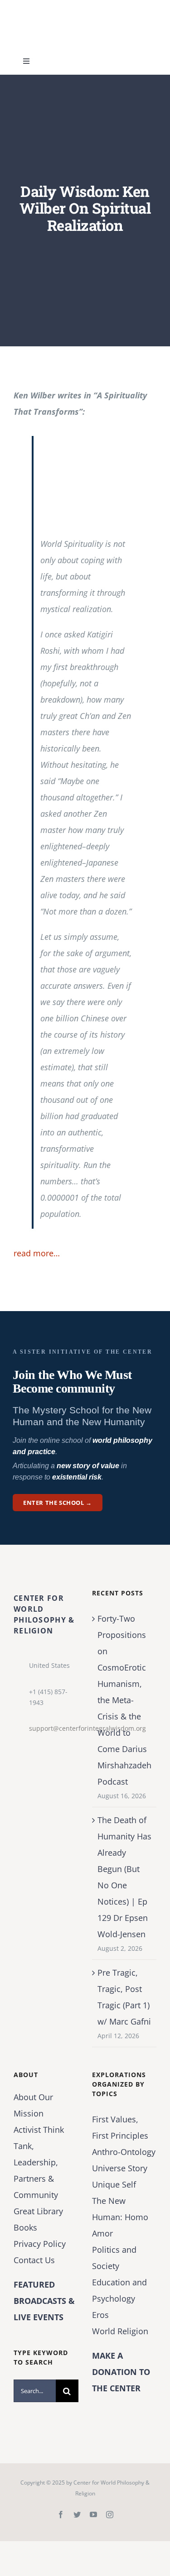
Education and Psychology (119, 2290)
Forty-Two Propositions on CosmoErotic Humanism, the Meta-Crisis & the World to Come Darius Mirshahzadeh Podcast (124, 1700)
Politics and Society (114, 2258)
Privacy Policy (40, 2244)
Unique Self (114, 2184)
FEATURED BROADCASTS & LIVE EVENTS (44, 2301)
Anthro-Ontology (124, 2152)
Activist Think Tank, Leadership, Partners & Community (39, 2162)
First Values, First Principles (120, 2127)
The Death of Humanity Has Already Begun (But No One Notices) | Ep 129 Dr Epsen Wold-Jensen (124, 1877)
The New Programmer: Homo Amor (120, 2217)
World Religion (120, 2331)
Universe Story (120, 2168)
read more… (37, 1253)
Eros (100, 2315)
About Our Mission (33, 2105)
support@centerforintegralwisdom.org (54, 1728)
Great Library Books (38, 2219)
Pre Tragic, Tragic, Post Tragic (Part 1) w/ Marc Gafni (124, 1997)
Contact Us (34, 2260)
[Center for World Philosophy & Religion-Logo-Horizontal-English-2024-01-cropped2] (70, 9)
